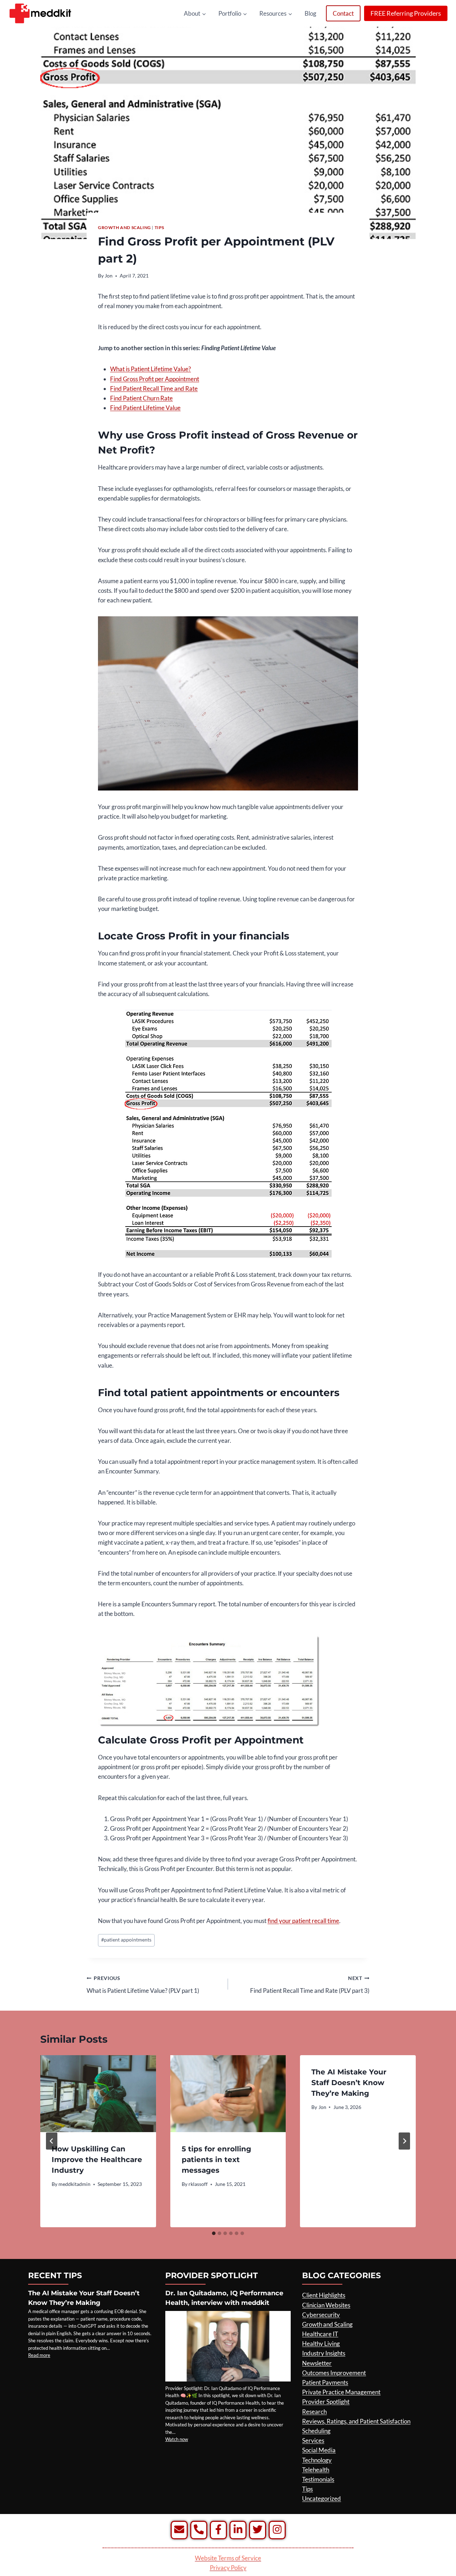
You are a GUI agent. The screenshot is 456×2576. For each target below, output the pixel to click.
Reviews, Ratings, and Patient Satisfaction (356, 2421)
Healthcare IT (320, 2334)
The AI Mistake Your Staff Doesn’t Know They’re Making (349, 2083)
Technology (317, 2460)
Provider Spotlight (326, 2402)
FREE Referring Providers (406, 13)
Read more (39, 2355)
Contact (343, 13)
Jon (109, 276)
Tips (159, 227)
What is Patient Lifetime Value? (151, 369)
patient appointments (126, 1940)
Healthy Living (321, 2344)
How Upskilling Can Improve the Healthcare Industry (97, 2160)
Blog (310, 13)
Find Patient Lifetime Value (145, 408)
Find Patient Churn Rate (141, 398)
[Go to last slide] (52, 2141)
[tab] (214, 2233)
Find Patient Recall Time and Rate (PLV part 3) (310, 1985)
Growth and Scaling (125, 227)
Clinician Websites (326, 2305)
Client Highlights (324, 2295)
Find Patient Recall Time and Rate (154, 388)
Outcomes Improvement (334, 2373)
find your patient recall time (303, 1921)
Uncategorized (322, 2499)
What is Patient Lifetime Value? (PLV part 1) (143, 1985)
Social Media (319, 2450)
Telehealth (316, 2470)
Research (314, 2412)
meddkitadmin (74, 2184)
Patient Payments (325, 2382)
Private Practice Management (341, 2392)
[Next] (404, 2141)
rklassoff (198, 2184)
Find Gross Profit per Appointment (155, 379)
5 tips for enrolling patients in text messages (216, 2160)
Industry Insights (324, 2353)
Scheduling (316, 2431)
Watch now (177, 2439)
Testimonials (318, 2479)
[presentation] (98, 2094)
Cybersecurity (321, 2315)
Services (313, 2440)
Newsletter (317, 2363)
